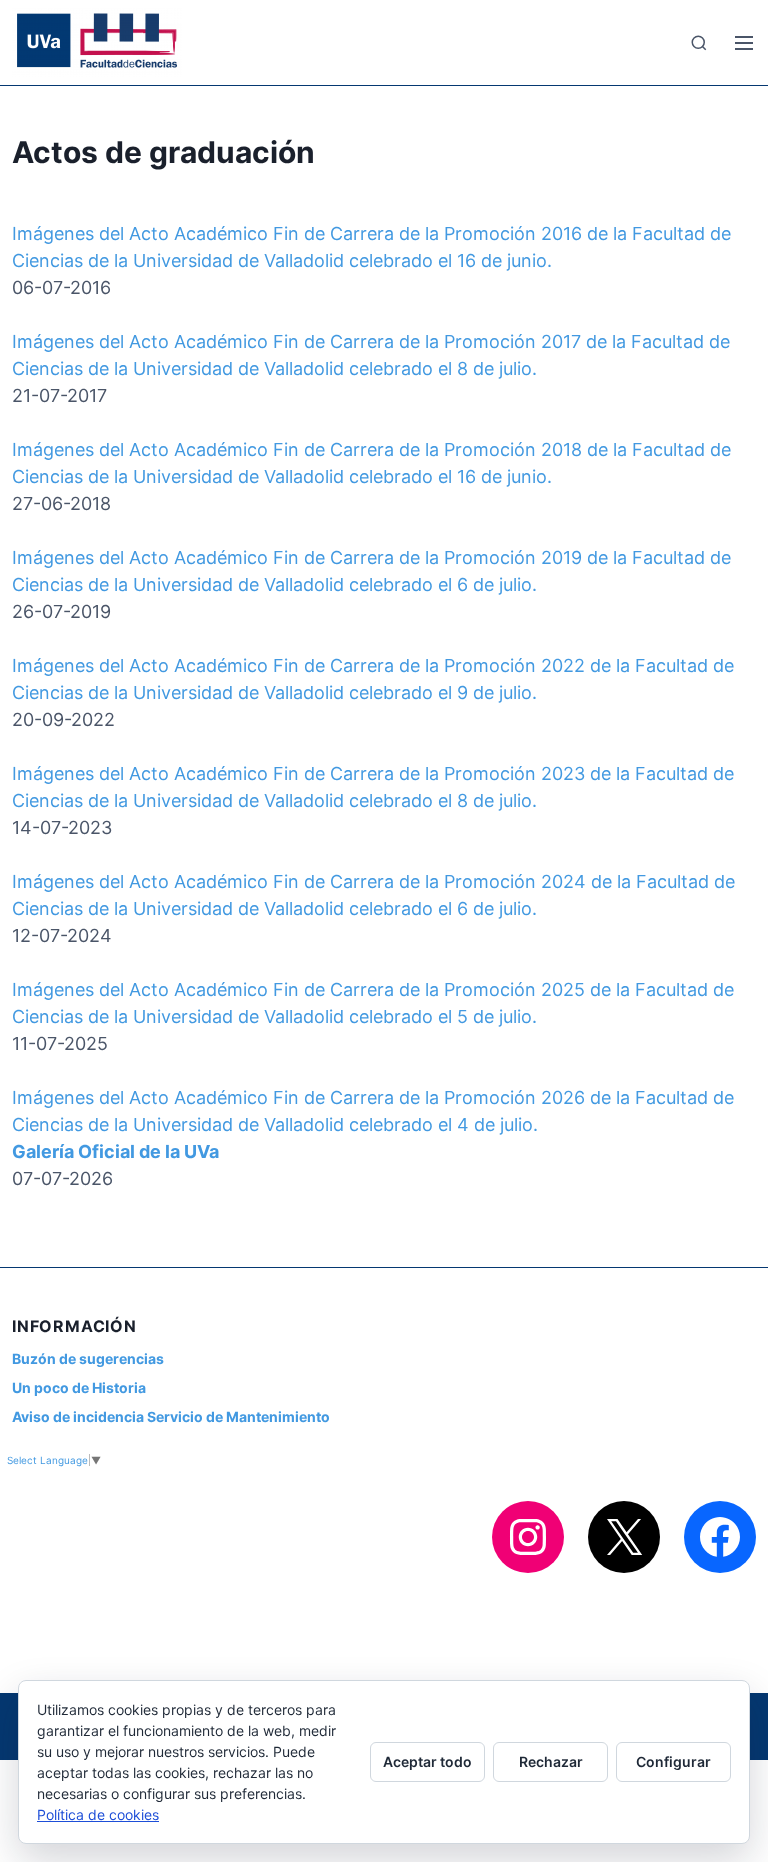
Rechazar (551, 1761)
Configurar (673, 1761)
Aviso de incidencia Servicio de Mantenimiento (171, 1416)
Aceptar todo (427, 1761)
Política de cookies (98, 1814)
